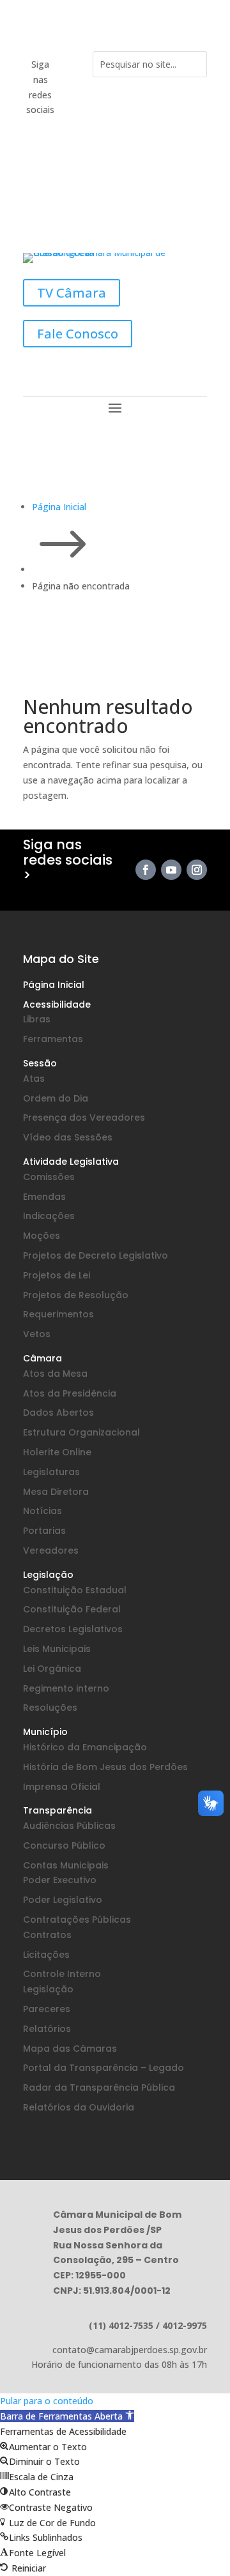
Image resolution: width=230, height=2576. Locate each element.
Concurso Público (64, 1845)
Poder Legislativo (63, 1900)
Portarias (44, 1531)
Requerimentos (58, 1314)
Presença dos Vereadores (84, 1118)
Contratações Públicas (77, 1920)
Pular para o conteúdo (47, 2401)
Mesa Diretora (56, 1492)
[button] (67, 2416)
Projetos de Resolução (76, 1295)
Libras (37, 1019)
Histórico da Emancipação (85, 1747)
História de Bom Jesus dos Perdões (105, 1767)
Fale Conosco (78, 334)
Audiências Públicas (69, 1826)
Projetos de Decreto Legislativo (96, 1255)
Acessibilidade (57, 1004)
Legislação (48, 1575)
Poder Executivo (60, 1880)
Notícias (42, 1511)
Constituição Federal (72, 1609)
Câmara (42, 1358)
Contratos (47, 1935)
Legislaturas (51, 1472)
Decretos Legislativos (73, 1629)
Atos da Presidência (70, 1393)
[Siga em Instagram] (75, 116)
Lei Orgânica (52, 1669)
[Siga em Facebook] (73, 65)
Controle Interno (62, 1974)
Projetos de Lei (57, 1275)
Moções (42, 1236)
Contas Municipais (66, 1865)
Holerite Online (57, 1452)
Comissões (49, 1177)
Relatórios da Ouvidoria (79, 2107)
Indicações (49, 1216)
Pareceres (47, 2009)
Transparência (57, 1810)
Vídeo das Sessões (68, 1137)
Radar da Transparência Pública (99, 2087)
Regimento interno (66, 1688)
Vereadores (51, 1550)
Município (45, 1732)
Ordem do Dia (56, 1098)
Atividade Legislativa (71, 1162)
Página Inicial (54, 985)
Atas (34, 1079)
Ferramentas (53, 1039)
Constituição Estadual (75, 1590)
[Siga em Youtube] (73, 91)
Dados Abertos (58, 1413)
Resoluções (50, 1708)
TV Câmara (72, 293)
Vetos (37, 1334)
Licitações (46, 1955)
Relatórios (47, 2029)
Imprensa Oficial (62, 1787)
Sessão (40, 1063)
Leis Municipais (57, 1649)
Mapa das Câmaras (70, 2049)
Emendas (44, 1197)
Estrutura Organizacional (81, 1432)
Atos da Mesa (55, 1374)
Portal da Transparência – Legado (103, 2068)
